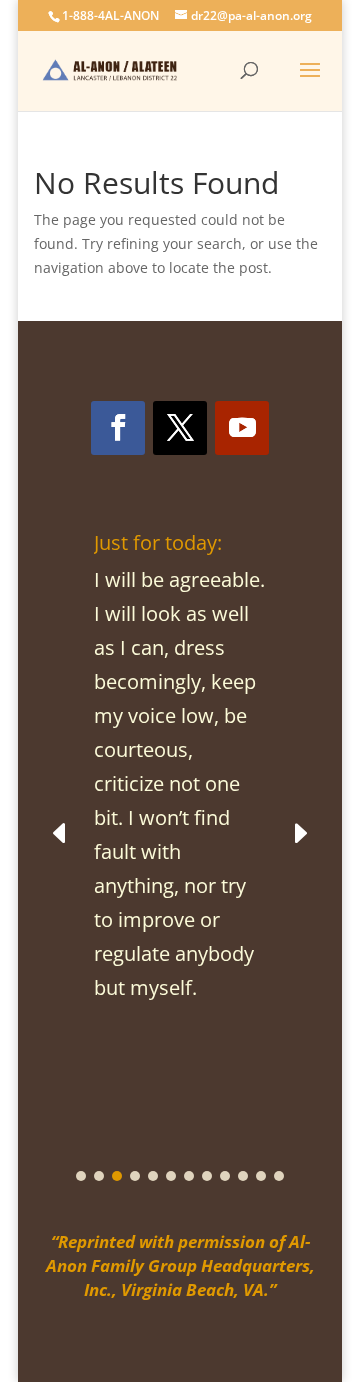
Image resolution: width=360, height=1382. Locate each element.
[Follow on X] (180, 428)
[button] (299, 832)
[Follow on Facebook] (118, 428)
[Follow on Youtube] (242, 428)
